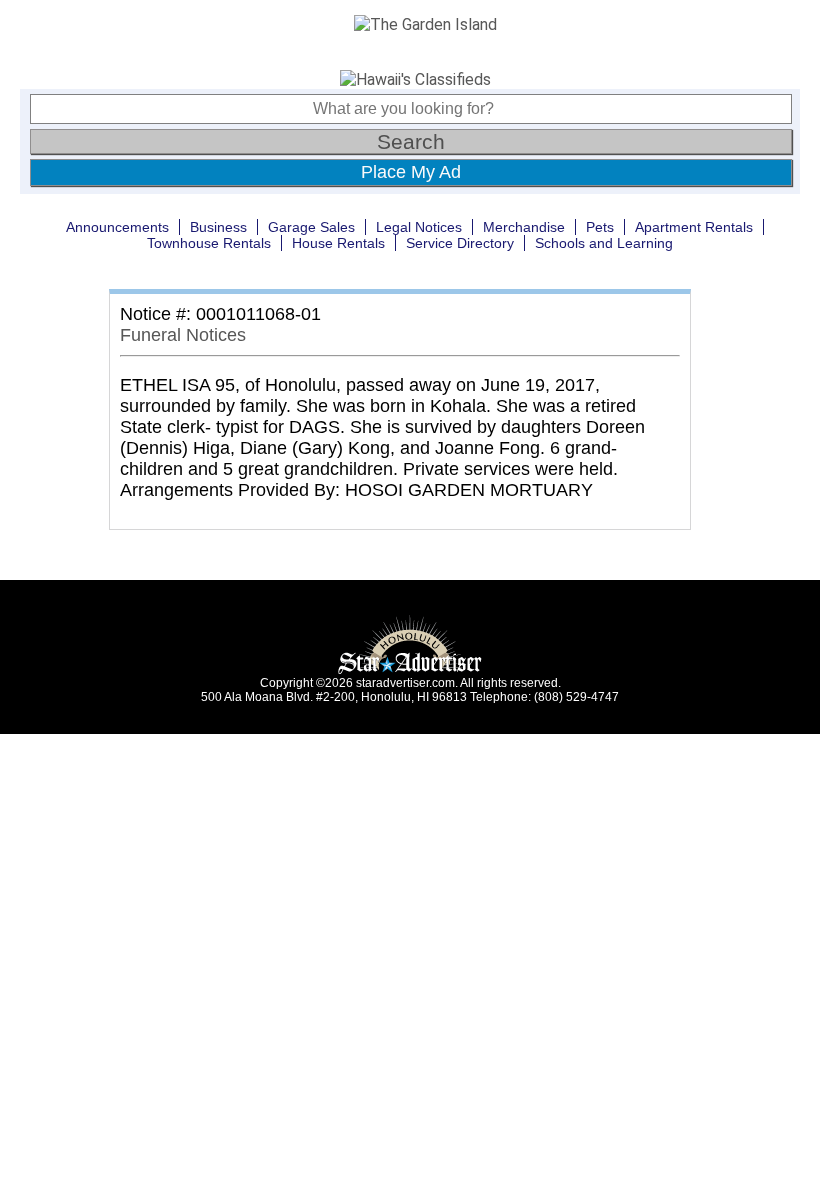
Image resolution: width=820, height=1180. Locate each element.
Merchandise (524, 227)
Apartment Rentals (694, 227)
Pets (600, 227)
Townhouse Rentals (209, 243)
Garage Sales (311, 227)
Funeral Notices (183, 335)
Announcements (117, 227)
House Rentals (338, 243)
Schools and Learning (604, 243)
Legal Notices (419, 227)
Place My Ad (411, 172)
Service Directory (460, 243)
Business (218, 227)
